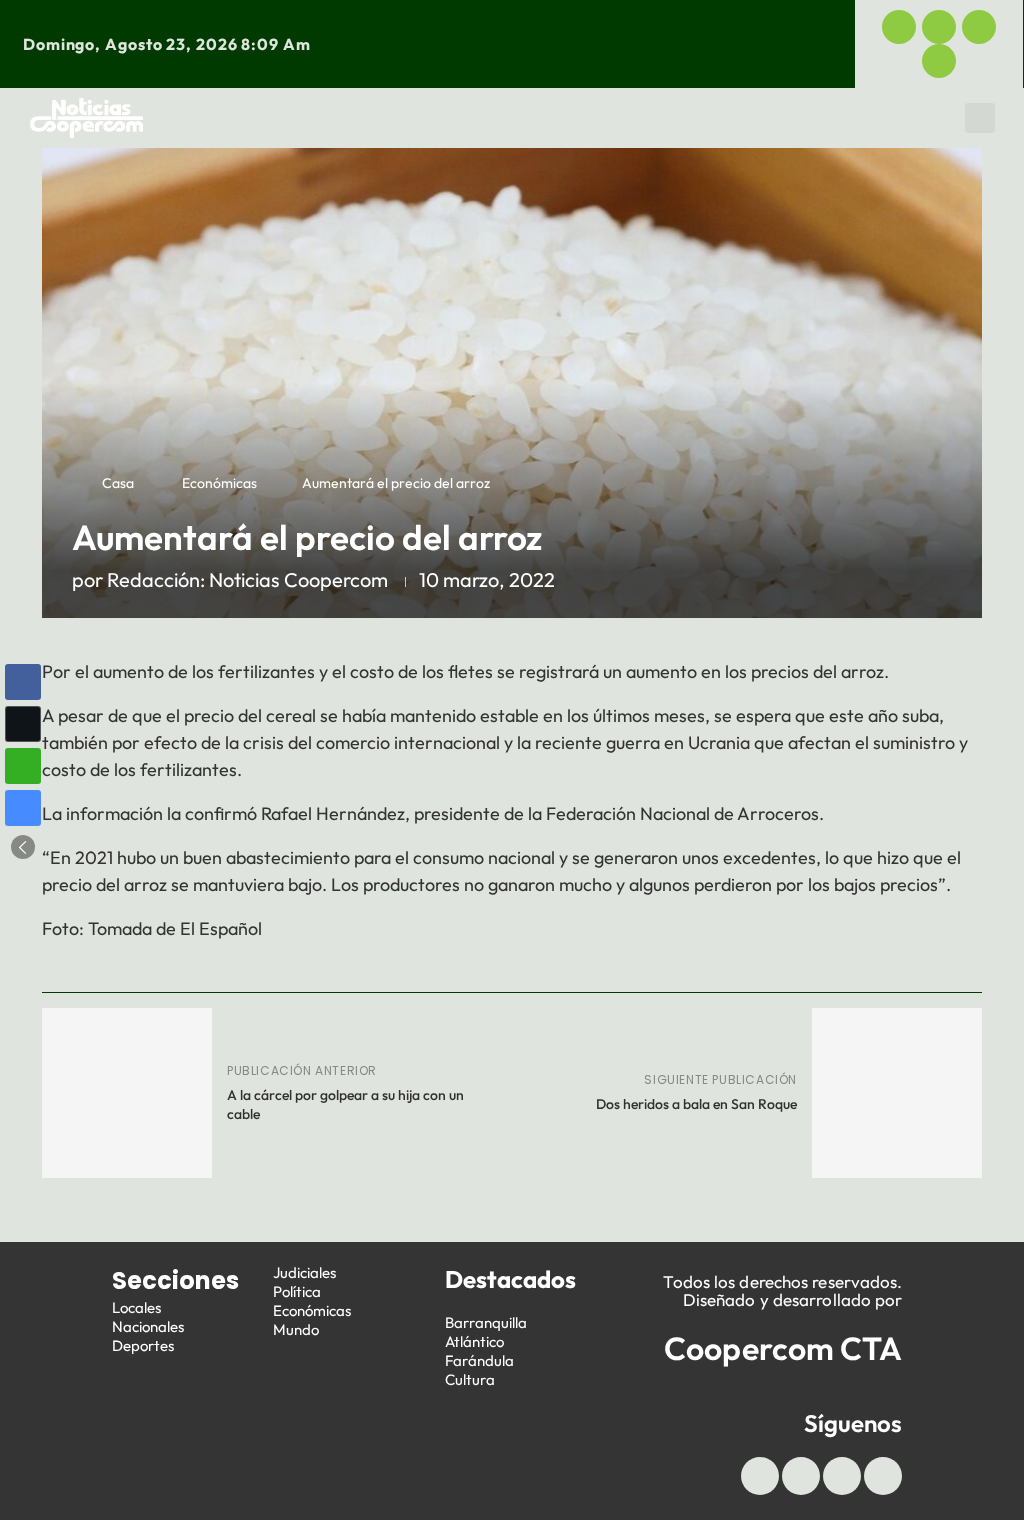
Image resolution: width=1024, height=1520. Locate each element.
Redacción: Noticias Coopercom (247, 579)
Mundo (750, 123)
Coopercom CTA (783, 1348)
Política (734, 113)
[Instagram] (939, 61)
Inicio (212, 113)
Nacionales (148, 1326)
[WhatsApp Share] (23, 766)
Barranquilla (486, 1322)
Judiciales (620, 113)
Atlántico (474, 1341)
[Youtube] (979, 27)
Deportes (501, 113)
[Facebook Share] (23, 682)
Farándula (479, 1360)
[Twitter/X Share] (23, 724)
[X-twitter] (939, 27)
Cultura (470, 1379)
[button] (980, 118)
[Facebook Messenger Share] (23, 808)
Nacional (387, 113)
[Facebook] (899, 27)
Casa (118, 483)
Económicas (855, 113)
